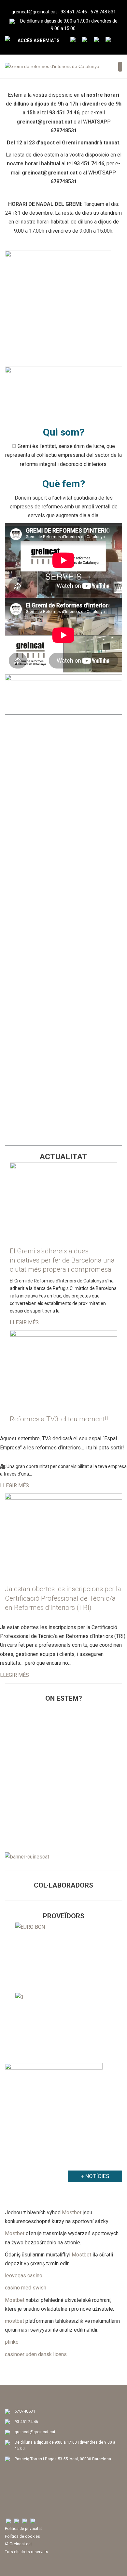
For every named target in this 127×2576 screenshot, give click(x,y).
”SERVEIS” (23, 894)
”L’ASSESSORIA (32, 814)
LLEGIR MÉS (24, 1322)
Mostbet (72, 2213)
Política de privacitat (23, 2528)
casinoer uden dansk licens (36, 2354)
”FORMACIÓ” (27, 733)
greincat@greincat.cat (34, 12)
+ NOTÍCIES (95, 2176)
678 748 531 (103, 12)
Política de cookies (22, 2536)
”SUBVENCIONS (32, 1073)
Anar (64, 786)
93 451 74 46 (74, 12)
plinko (12, 2342)
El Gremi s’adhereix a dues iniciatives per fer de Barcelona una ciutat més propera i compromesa (62, 1260)
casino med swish (26, 2288)
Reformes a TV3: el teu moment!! (59, 1419)
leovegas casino (24, 2276)
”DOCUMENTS (30, 983)
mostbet (14, 2321)
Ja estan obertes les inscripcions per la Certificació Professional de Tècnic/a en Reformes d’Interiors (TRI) (63, 1598)
